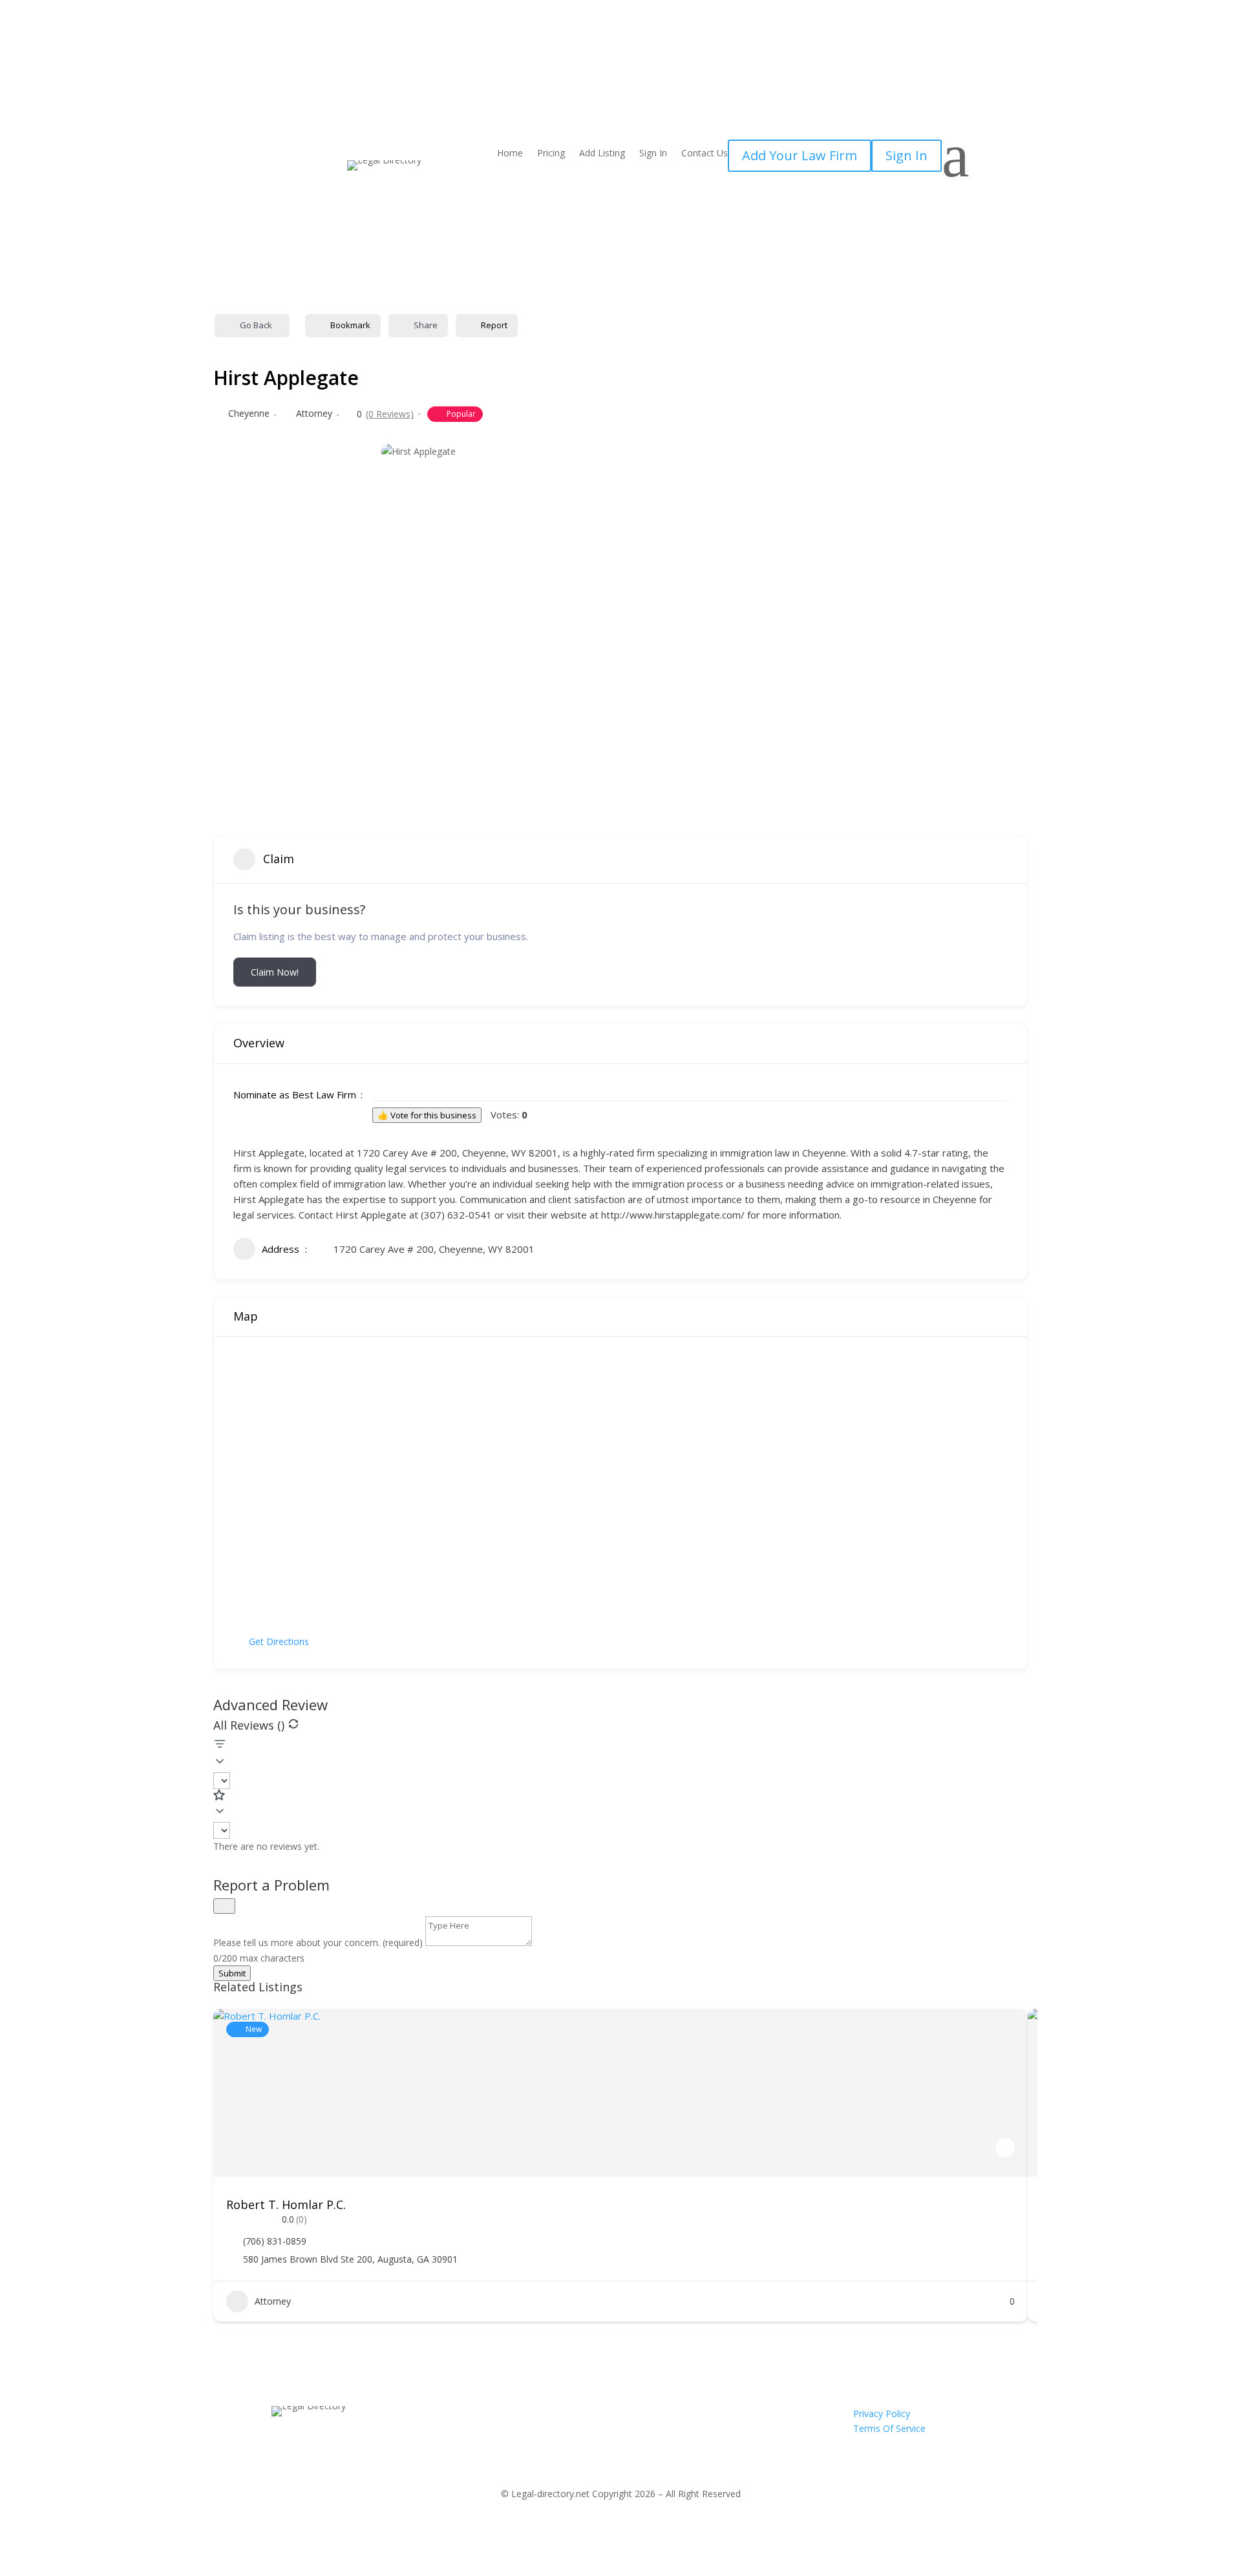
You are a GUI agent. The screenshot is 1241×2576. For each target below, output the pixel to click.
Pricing (551, 154)
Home (510, 154)
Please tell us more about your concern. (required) (319, 1942)
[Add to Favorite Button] (1005, 2148)
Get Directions (279, 1641)
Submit (232, 1973)
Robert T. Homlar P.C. (286, 2204)
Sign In (653, 154)
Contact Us (705, 154)
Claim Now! (275, 972)
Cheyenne (249, 413)
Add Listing (602, 154)
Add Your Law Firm (800, 155)
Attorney (314, 413)
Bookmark (350, 325)
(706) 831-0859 (275, 2241)
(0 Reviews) (390, 414)
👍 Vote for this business (427, 1115)
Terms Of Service (889, 2428)
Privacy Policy (882, 2414)
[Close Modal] (224, 1906)
